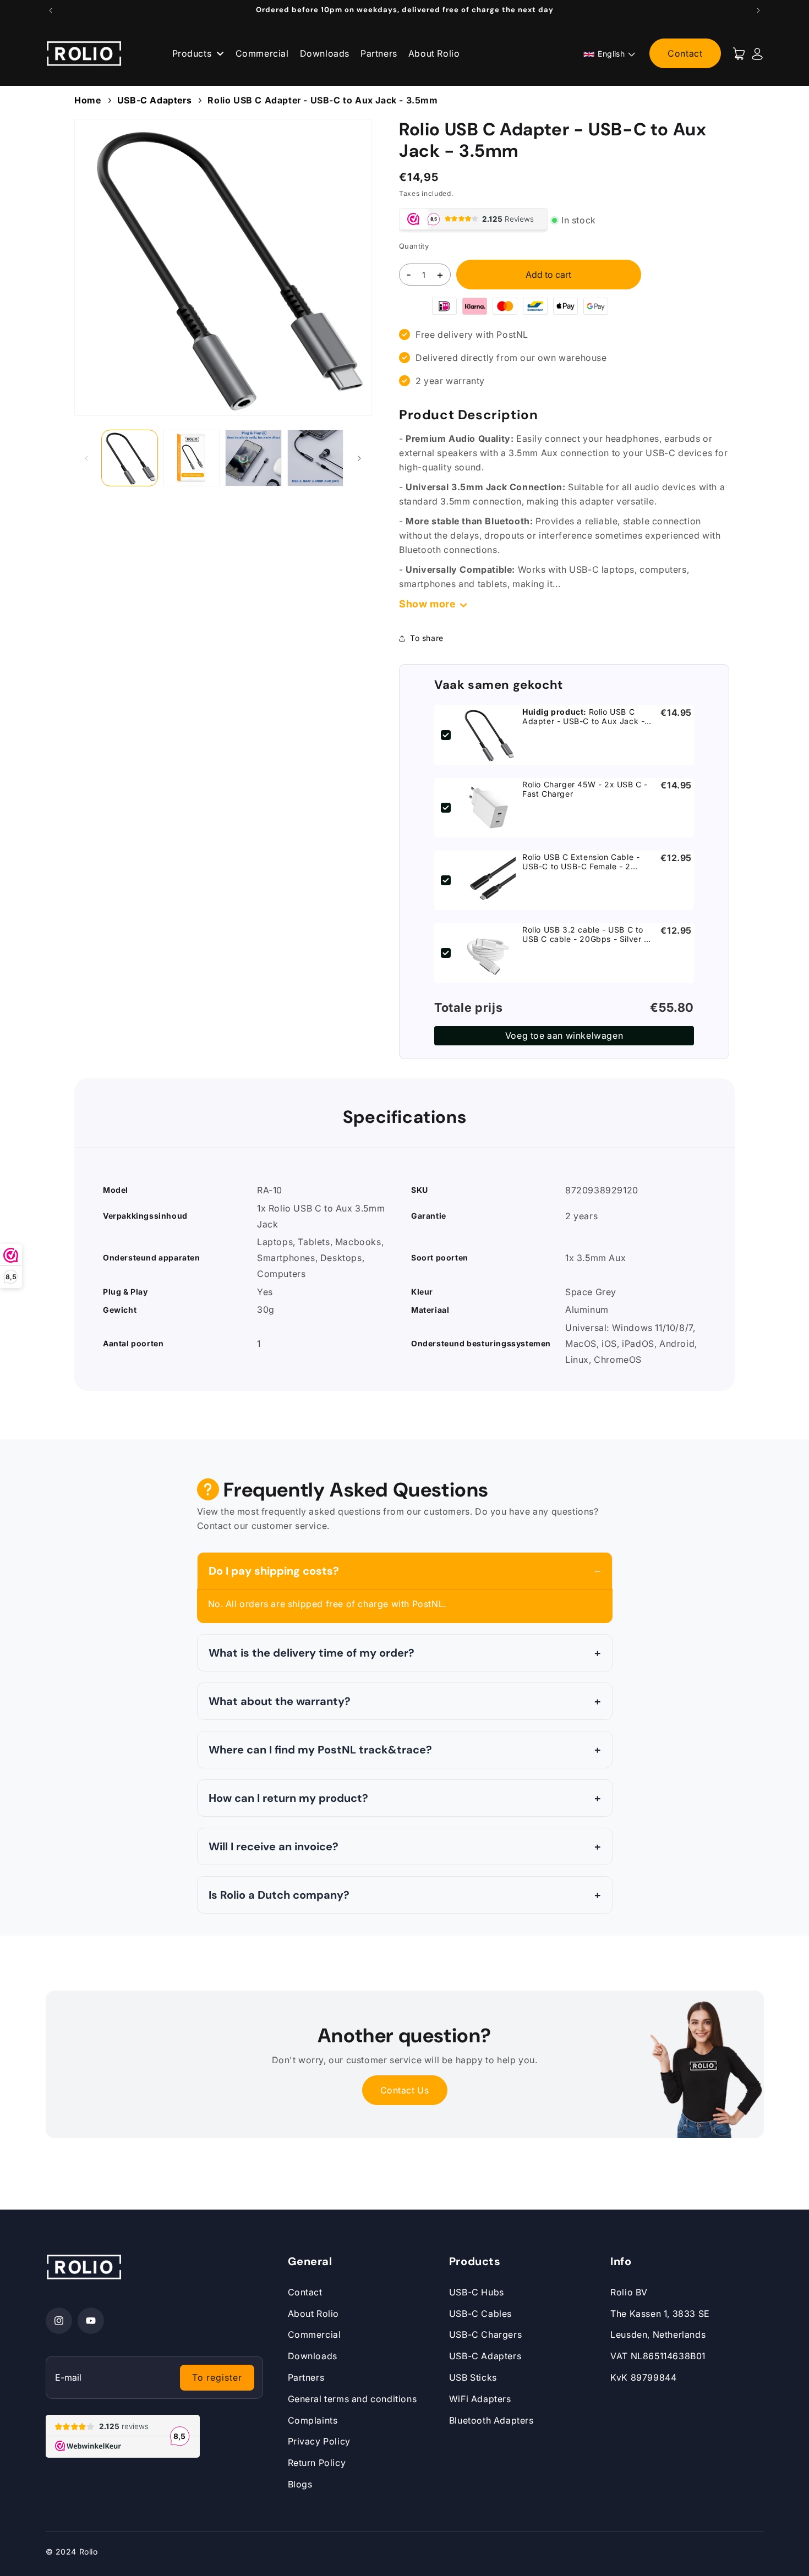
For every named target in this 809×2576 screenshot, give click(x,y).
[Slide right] (359, 458)
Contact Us (405, 2090)
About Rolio (434, 53)
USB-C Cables (480, 2314)
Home (88, 100)
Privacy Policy (319, 2441)
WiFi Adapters (480, 2399)
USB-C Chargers (485, 2334)
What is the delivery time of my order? (311, 1653)
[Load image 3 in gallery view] (253, 458)
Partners (379, 53)
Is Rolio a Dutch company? (279, 1895)
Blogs (300, 2484)
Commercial (262, 53)
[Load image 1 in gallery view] (130, 458)
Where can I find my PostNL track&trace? (320, 1750)
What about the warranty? (280, 1701)
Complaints (313, 2420)
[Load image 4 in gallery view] (316, 458)
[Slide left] (86, 458)
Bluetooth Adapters (491, 2420)
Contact (685, 53)
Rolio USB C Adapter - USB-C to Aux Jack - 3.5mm (322, 100)
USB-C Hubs (477, 2292)
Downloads (325, 53)
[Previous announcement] (51, 10)
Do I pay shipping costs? (274, 1571)
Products (193, 53)
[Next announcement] (758, 10)
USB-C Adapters (154, 100)
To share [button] (427, 638)
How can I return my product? (288, 1798)
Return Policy (317, 2463)
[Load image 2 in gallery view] (192, 458)
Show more (427, 604)
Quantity (414, 246)
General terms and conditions (352, 2399)
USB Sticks (473, 2377)
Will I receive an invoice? (274, 1846)
